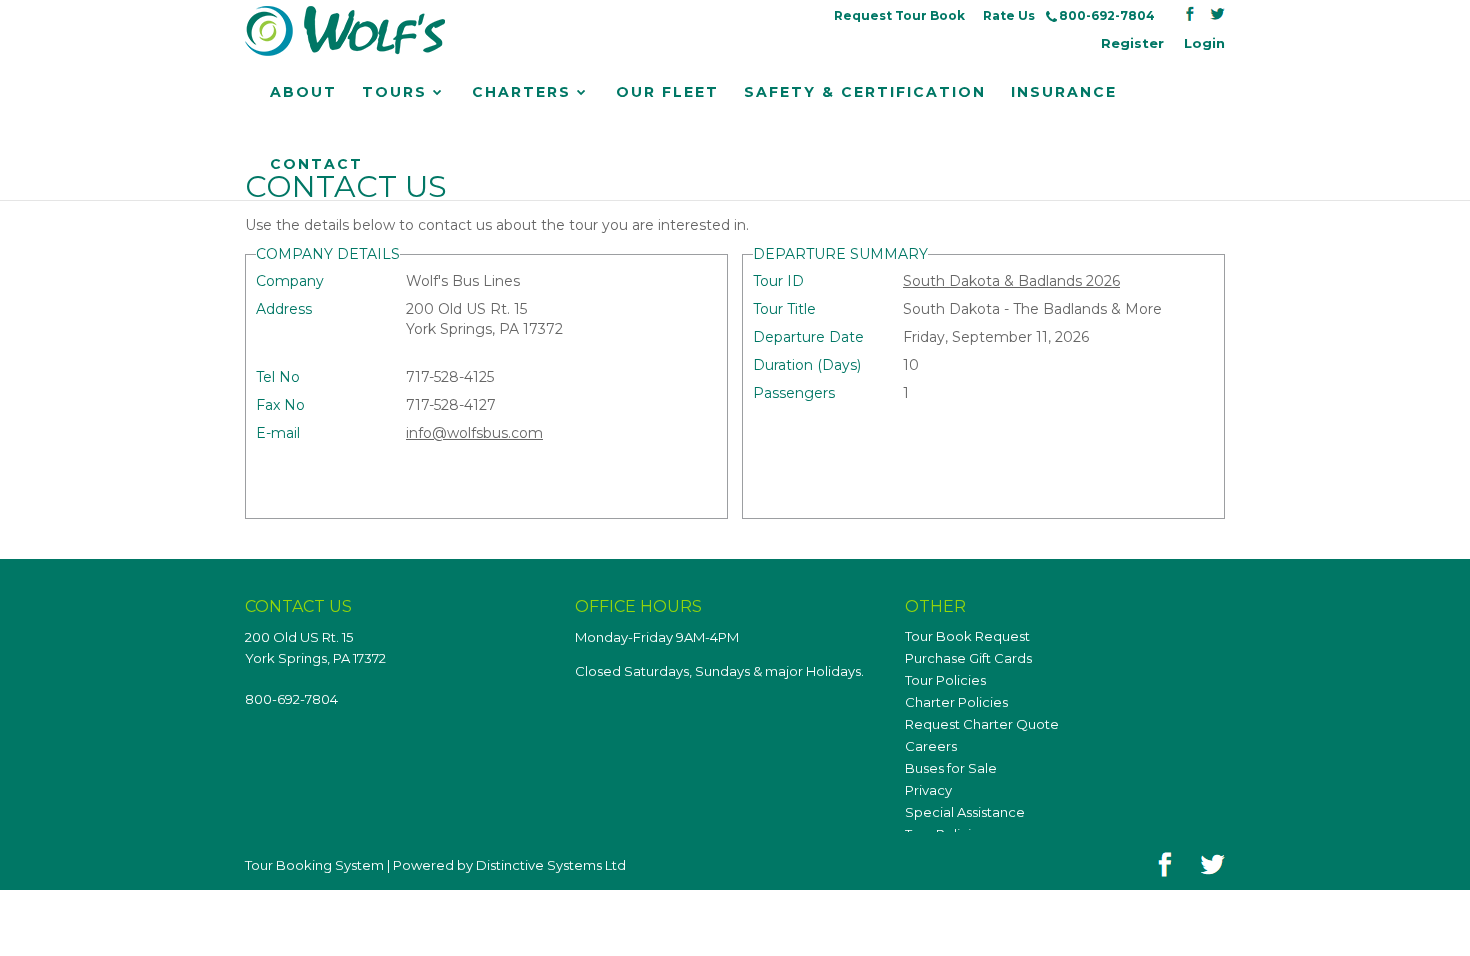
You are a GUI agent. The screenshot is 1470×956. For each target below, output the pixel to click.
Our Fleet (667, 92)
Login (1204, 43)
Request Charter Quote (982, 724)
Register (1132, 43)
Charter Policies (956, 702)
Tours (394, 92)
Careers (931, 746)
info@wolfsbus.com (474, 433)
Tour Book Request (967, 636)
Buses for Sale (951, 768)
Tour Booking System (314, 865)
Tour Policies (945, 680)
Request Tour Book (899, 15)
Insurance (1064, 92)
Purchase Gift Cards (968, 658)
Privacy (928, 790)
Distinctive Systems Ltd (551, 865)
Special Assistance (965, 812)
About (303, 92)
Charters (521, 92)
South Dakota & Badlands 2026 (1011, 281)
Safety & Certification (865, 92)
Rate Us (1009, 15)
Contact (316, 164)
